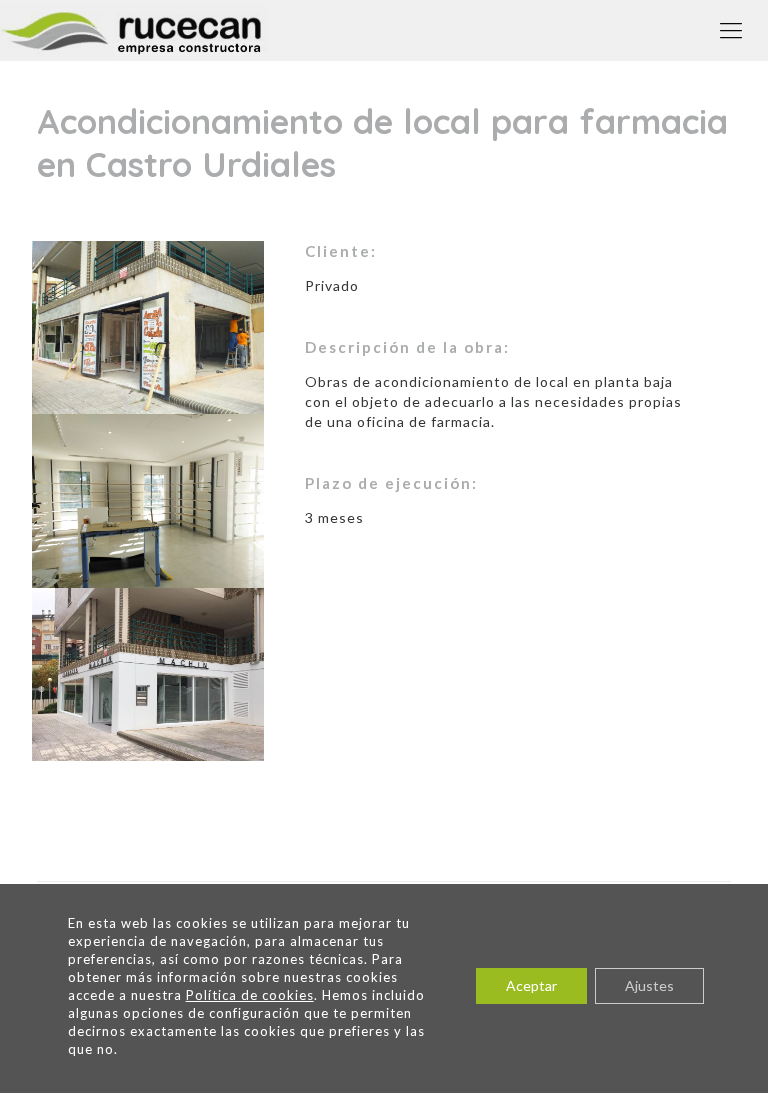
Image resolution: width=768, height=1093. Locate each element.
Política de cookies (250, 995)
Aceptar (531, 985)
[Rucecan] (134, 30)
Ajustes (649, 985)
